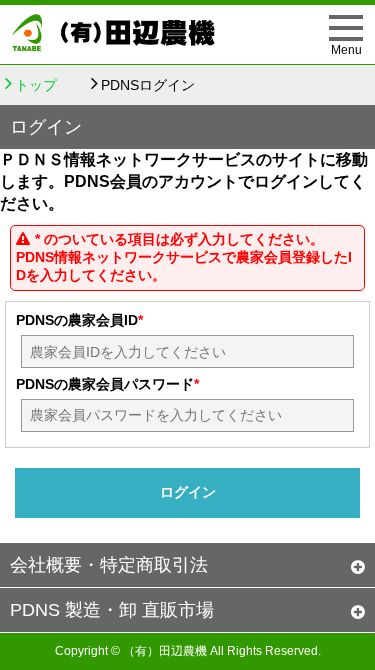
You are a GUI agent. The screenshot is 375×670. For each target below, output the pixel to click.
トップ (36, 85)
